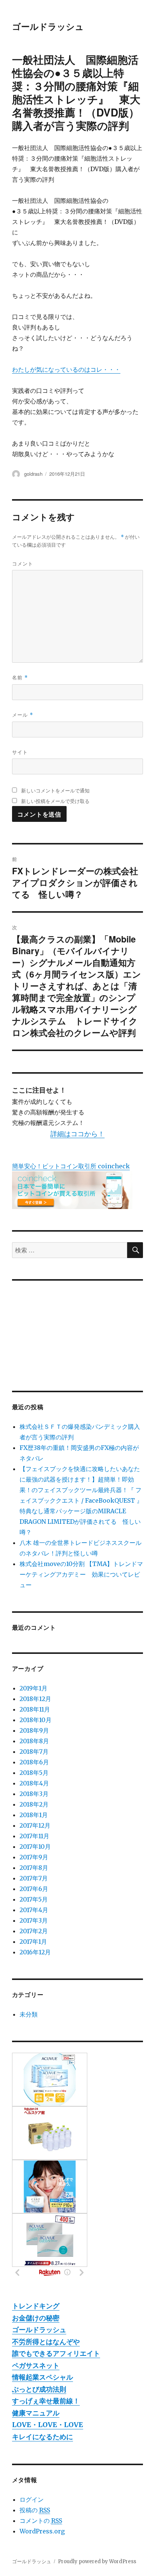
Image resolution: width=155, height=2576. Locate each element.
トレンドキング (36, 2306)
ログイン (32, 2499)
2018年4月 (34, 1783)
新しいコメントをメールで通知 (55, 790)
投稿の (35, 2510)
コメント (23, 563)
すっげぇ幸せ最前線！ (46, 2401)
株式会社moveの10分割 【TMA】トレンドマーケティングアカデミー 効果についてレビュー (81, 1574)
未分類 (29, 2014)
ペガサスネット (36, 2365)
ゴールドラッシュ (48, 26)
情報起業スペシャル (43, 2377)
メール (23, 715)
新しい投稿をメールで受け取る (55, 801)
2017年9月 (34, 1857)
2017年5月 (34, 1899)
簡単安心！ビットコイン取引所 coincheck (71, 1166)
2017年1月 (33, 1942)
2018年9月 (34, 1730)
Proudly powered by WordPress (97, 2561)
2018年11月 (35, 1709)
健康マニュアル (36, 2413)
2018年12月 (35, 1699)
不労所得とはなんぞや (46, 2342)
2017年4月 (34, 1910)
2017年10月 (35, 1847)
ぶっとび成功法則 (39, 2389)
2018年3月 (34, 1794)
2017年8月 (34, 1868)
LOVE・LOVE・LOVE (48, 2425)
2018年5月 (34, 1773)
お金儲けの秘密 (36, 2318)
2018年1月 (34, 1815)
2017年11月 (34, 1836)
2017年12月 (35, 1825)
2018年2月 (34, 1804)
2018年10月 (36, 1720)
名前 (20, 677)
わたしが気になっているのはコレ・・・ (66, 369)
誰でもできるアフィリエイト (56, 2353)
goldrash (33, 474)
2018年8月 (34, 1741)
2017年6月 (34, 1889)
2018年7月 (34, 1752)
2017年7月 (34, 1878)
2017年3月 (34, 1920)
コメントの (41, 2521)
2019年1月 (33, 1688)
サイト (20, 752)
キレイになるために (43, 2437)
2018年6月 (34, 1762)
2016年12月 (35, 1952)
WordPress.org (42, 2531)
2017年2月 (34, 1931)
